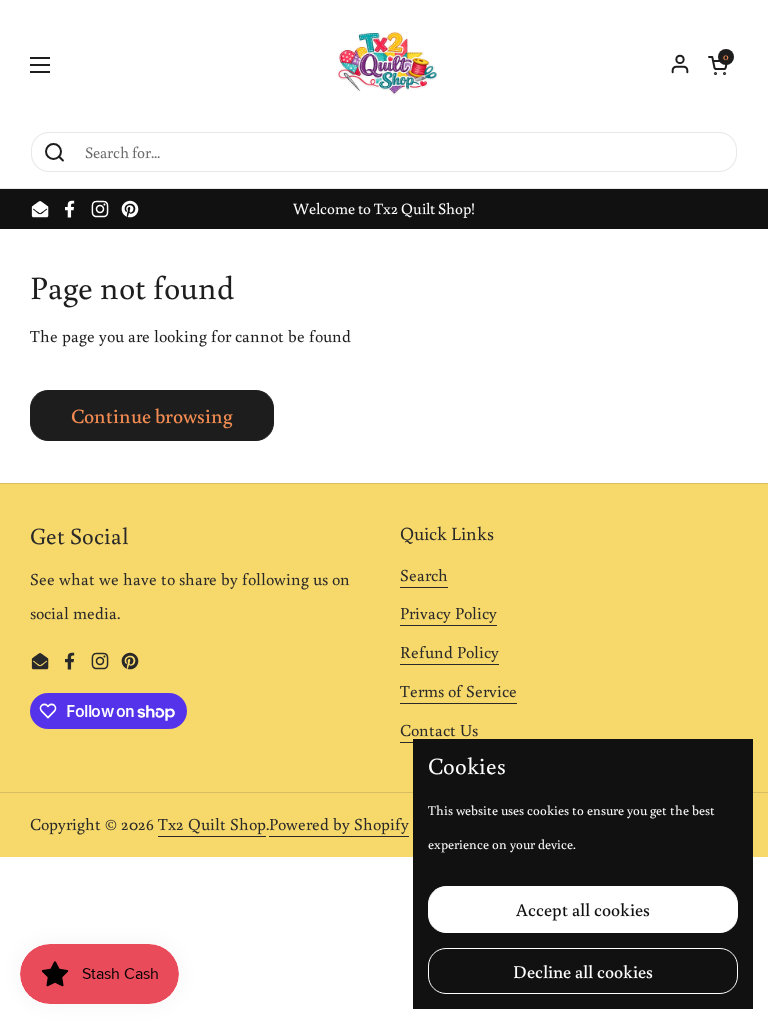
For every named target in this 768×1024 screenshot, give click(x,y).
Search (424, 575)
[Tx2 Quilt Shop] (384, 65)
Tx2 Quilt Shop (212, 824)
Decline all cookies (583, 971)
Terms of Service (458, 691)
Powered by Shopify (339, 824)
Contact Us (439, 730)
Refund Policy (449, 652)
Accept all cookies (583, 909)
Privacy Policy (448, 613)
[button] (718, 65)
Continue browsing (152, 415)
